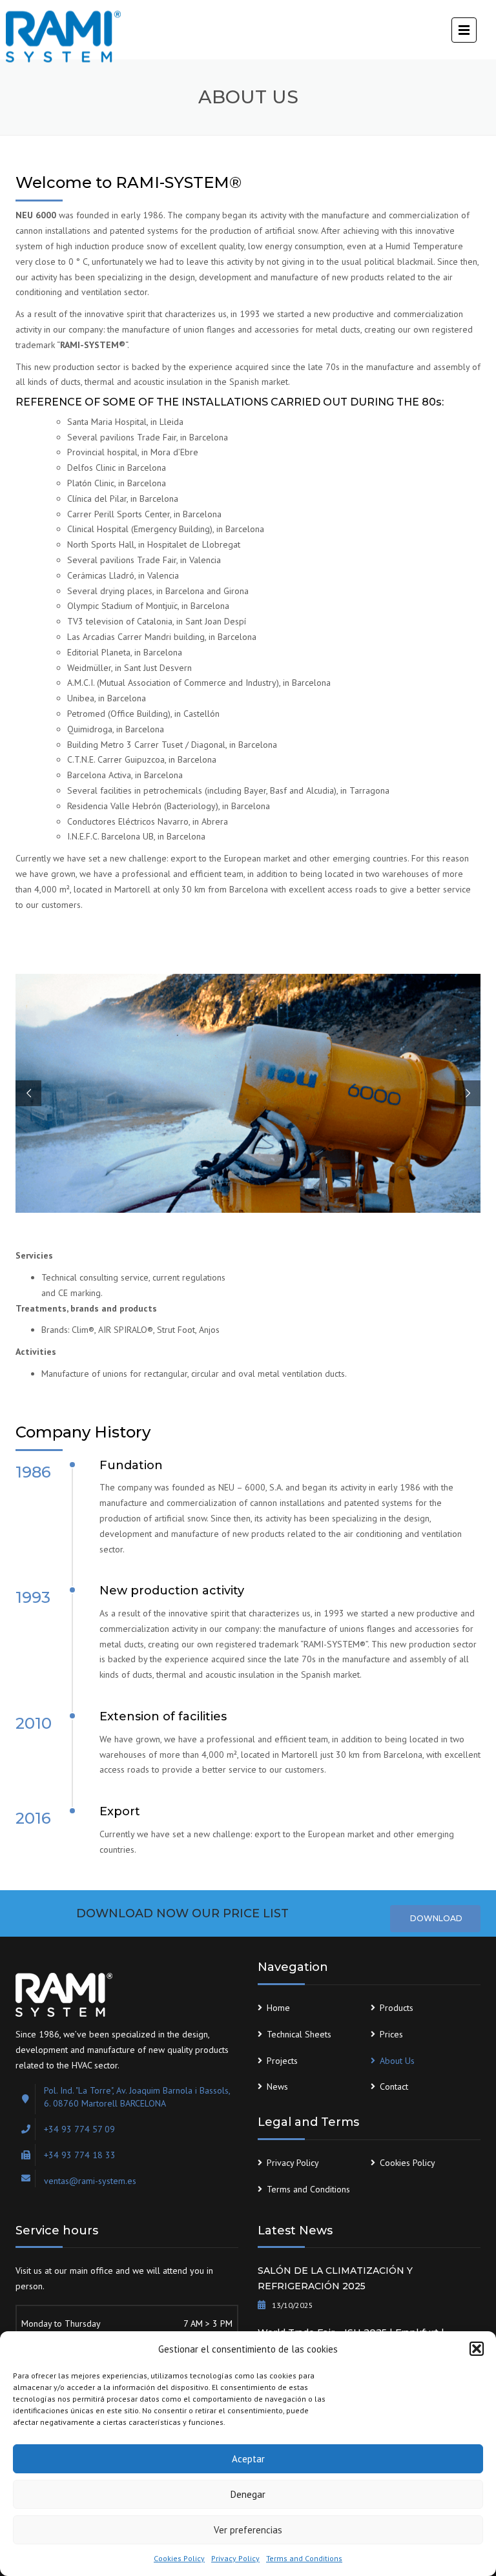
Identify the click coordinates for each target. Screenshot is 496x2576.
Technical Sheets (299, 2034)
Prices (391, 2034)
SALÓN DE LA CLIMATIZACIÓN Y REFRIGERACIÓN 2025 (335, 2278)
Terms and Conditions (304, 2558)
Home (278, 2008)
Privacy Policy (235, 2558)
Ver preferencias (248, 2530)
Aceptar (248, 2459)
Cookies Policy (179, 2558)
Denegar (248, 2494)
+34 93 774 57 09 (79, 2129)
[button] (477, 2349)
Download (435, 1918)
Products (397, 2008)
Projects (282, 2061)
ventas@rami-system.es (90, 2181)
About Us (397, 2061)
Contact (394, 2087)
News (277, 2087)
